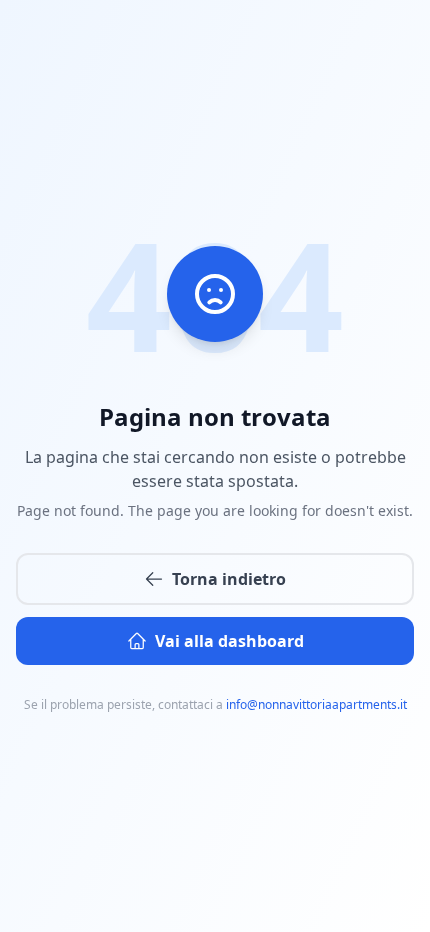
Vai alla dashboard (229, 641)
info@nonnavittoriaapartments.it (316, 704)
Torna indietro (229, 579)
